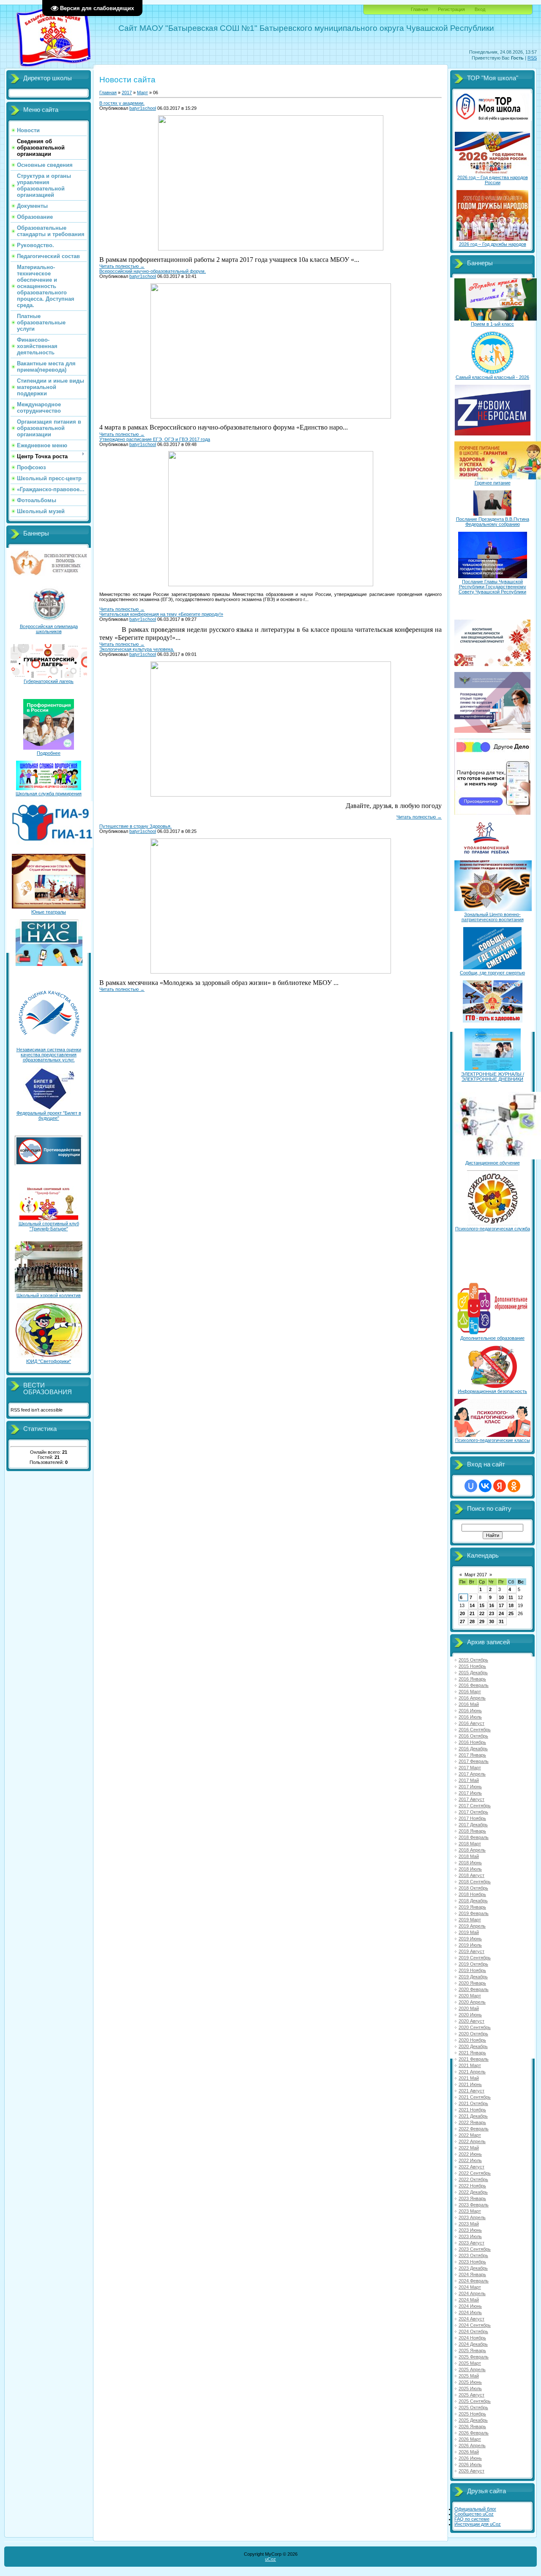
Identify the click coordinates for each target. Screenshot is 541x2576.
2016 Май (469, 1704)
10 (501, 1597)
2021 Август (471, 2091)
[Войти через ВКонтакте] (485, 1486)
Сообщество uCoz (474, 2514)
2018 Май (469, 1856)
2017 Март (470, 1768)
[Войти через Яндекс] (500, 1486)
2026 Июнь (470, 2458)
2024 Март (470, 2287)
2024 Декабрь (473, 2344)
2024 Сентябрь (475, 2325)
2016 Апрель (472, 1698)
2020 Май (469, 2008)
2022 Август (471, 2167)
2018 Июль (470, 1869)
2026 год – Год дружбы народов (493, 244)
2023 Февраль (474, 2205)
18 (511, 1605)
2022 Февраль (474, 2129)
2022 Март (470, 2135)
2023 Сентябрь (475, 2249)
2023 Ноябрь (472, 2262)
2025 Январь (472, 2350)
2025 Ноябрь (472, 2414)
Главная (419, 9)
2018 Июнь (470, 1863)
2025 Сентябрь (475, 2401)
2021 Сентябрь (475, 2097)
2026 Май (469, 2452)
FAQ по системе (472, 2519)
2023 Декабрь (473, 2268)
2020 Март (470, 1996)
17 (501, 1605)
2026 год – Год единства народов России (493, 180)
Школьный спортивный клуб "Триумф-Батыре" (49, 1226)
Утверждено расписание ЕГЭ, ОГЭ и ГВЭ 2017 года (155, 439)
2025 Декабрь (473, 2420)
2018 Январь (472, 1831)
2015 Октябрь (473, 1660)
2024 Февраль (474, 2281)
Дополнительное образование (492, 1338)
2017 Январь (472, 1755)
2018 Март (470, 1844)
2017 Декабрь (473, 1825)
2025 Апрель (472, 2369)
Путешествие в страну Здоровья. (135, 826)
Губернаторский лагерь (49, 681)
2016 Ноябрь (472, 1742)
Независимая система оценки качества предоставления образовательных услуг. (49, 1055)
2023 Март (470, 2211)
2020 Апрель (472, 2002)
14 (472, 1605)
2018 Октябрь (473, 1888)
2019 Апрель (472, 1926)
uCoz (270, 2559)
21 (472, 1613)
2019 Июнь (470, 1939)
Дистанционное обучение (493, 1163)
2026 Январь (472, 2426)
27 (462, 1621)
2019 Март (470, 1920)
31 (501, 1621)
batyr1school (143, 108)
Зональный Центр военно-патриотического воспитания (493, 917)
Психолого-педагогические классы (493, 1440)
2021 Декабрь (473, 2116)
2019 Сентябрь (475, 1958)
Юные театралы (49, 912)
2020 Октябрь (473, 2034)
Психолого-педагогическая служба (493, 1229)
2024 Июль (470, 2312)
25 (511, 1613)
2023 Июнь (470, 2230)
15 (482, 1605)
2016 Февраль (474, 1685)
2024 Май (469, 2300)
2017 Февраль (474, 1761)
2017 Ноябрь (472, 1818)
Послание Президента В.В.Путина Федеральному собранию (493, 522)
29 (482, 1621)
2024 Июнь (470, 2306)
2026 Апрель (472, 2445)
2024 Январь (472, 2274)
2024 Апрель (472, 2293)
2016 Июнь (470, 1711)
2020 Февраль (474, 1989)
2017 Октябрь (473, 1812)
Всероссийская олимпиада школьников (49, 629)
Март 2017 (476, 1575)
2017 (127, 92)
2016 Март (470, 1692)
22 (482, 1613)
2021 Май (469, 2078)
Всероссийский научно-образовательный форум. (153, 271)
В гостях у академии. (122, 103)
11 (511, 1597)
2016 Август (471, 1723)
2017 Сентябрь (475, 1806)
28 (472, 1621)
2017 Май (469, 1780)
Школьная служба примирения (49, 794)
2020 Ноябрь (472, 2040)
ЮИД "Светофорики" (49, 1361)
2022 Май (469, 2148)
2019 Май (469, 1932)
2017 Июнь (470, 1787)
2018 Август (471, 1875)
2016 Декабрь (473, 1749)
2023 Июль (470, 2236)
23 (492, 1613)
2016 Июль (470, 1717)
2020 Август (471, 2021)
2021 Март (470, 2065)
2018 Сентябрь (475, 1882)
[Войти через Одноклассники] (514, 1486)
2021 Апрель (472, 2072)
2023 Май (469, 2224)
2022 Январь (472, 2122)
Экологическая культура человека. (137, 649)
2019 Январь (472, 1907)
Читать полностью (122, 266)
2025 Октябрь (473, 2407)
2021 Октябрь (473, 2103)
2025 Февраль (474, 2357)
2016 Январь (472, 1679)
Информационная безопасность (492, 1391)
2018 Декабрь (473, 1901)
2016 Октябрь (473, 1736)
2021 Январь (472, 2053)
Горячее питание (493, 483)
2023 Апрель (472, 2217)
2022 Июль (470, 2160)
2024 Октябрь (473, 2331)
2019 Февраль (474, 1913)
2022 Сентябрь (475, 2173)
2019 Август (471, 1951)
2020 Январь (472, 1983)
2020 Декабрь (473, 2046)
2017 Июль (470, 1793)
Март (142, 92)
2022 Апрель (472, 2141)
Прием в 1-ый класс (492, 324)
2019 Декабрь (473, 1977)
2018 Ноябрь (472, 1894)
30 (492, 1621)
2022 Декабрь (473, 2192)
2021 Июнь (470, 2084)
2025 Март (470, 2363)
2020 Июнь (470, 2015)
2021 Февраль (474, 2059)
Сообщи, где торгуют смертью (492, 973)
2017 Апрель (472, 1774)
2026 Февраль (474, 2433)
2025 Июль (470, 2388)
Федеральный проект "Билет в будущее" (49, 1115)
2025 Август (471, 2395)
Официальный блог (475, 2509)
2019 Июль (470, 1945)
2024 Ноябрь (472, 2338)
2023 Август (471, 2243)
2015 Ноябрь (472, 1666)
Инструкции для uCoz (478, 2524)
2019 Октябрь (473, 1964)
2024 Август (471, 2319)
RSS (532, 58)
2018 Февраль (474, 1837)
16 (492, 1605)
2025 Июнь (470, 2382)
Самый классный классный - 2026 (492, 377)
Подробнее (49, 753)
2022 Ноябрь (472, 2186)
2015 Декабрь (473, 1673)
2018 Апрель (472, 1850)
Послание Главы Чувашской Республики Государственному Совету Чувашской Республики (492, 587)
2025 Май (469, 2376)
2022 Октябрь (473, 2179)
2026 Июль (470, 2464)
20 (462, 1613)
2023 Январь (472, 2198)
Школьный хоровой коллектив (49, 1295)
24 (501, 1613)
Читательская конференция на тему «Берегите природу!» (161, 614)
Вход (480, 9)
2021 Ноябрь (472, 2110)
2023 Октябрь (473, 2255)
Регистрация (451, 9)
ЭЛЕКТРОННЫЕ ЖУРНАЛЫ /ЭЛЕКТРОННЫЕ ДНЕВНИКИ (493, 1077)
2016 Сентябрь (475, 1730)
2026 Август (471, 2471)
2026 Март (470, 2439)
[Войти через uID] (471, 1486)
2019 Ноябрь (472, 1970)
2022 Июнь (470, 2154)
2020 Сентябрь (475, 2027)
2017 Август (471, 1799)
